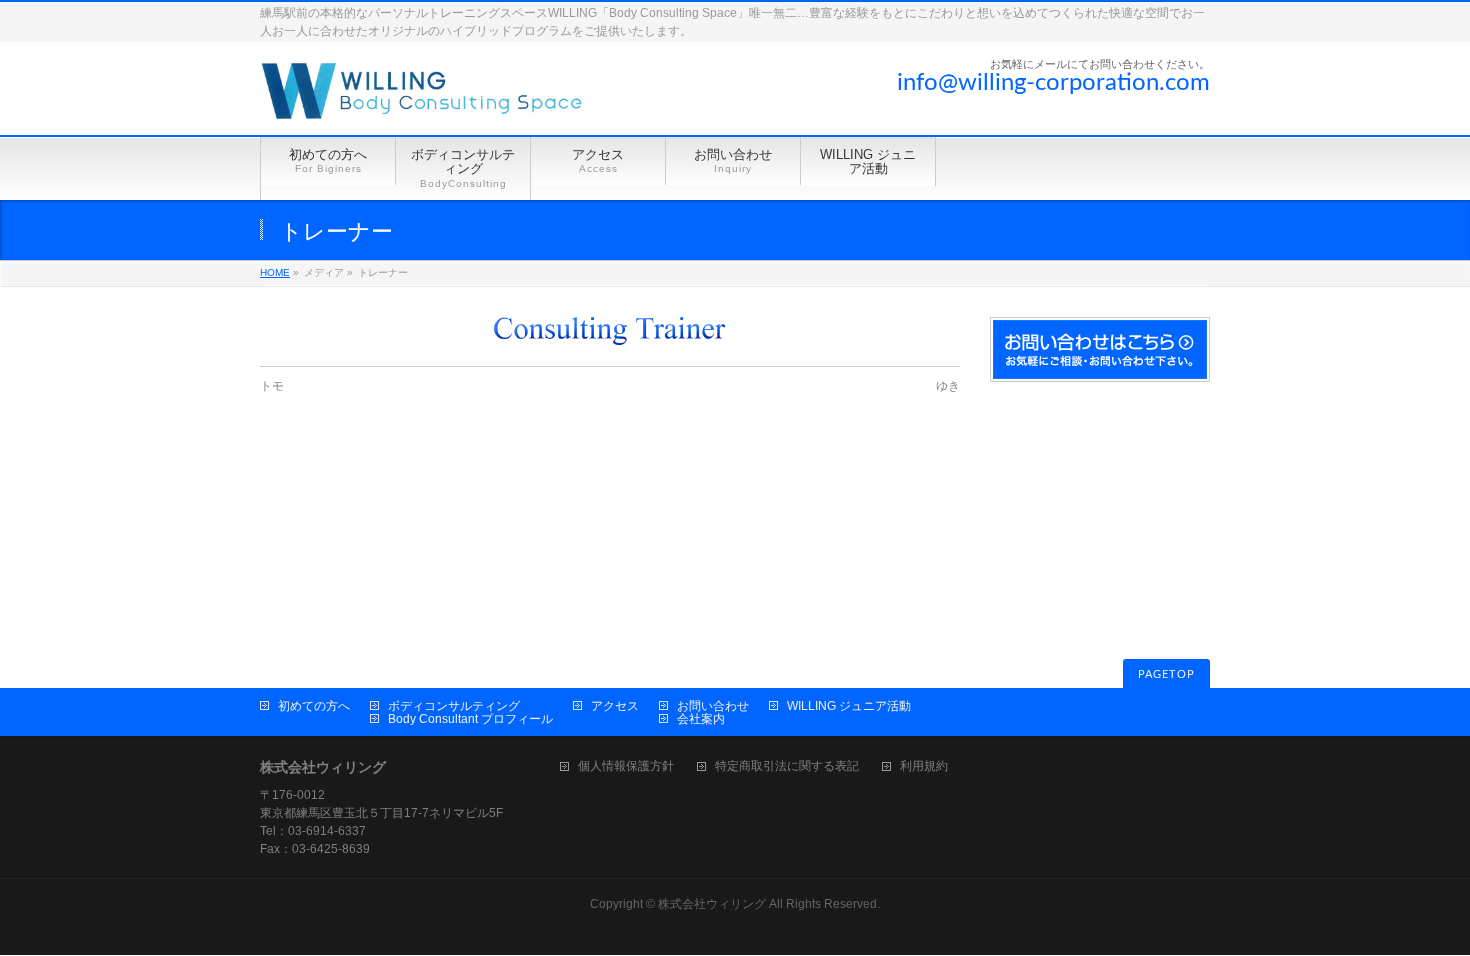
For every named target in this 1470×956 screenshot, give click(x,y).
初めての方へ (314, 706)
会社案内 (701, 719)
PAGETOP (1166, 674)
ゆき (948, 386)
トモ (272, 386)
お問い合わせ (713, 706)
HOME (275, 272)
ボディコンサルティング (454, 706)
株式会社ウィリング (712, 904)
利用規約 (924, 766)
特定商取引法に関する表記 (787, 766)
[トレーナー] (610, 331)
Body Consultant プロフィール (470, 719)
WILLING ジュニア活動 (849, 706)
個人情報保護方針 (626, 766)
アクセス (615, 706)
